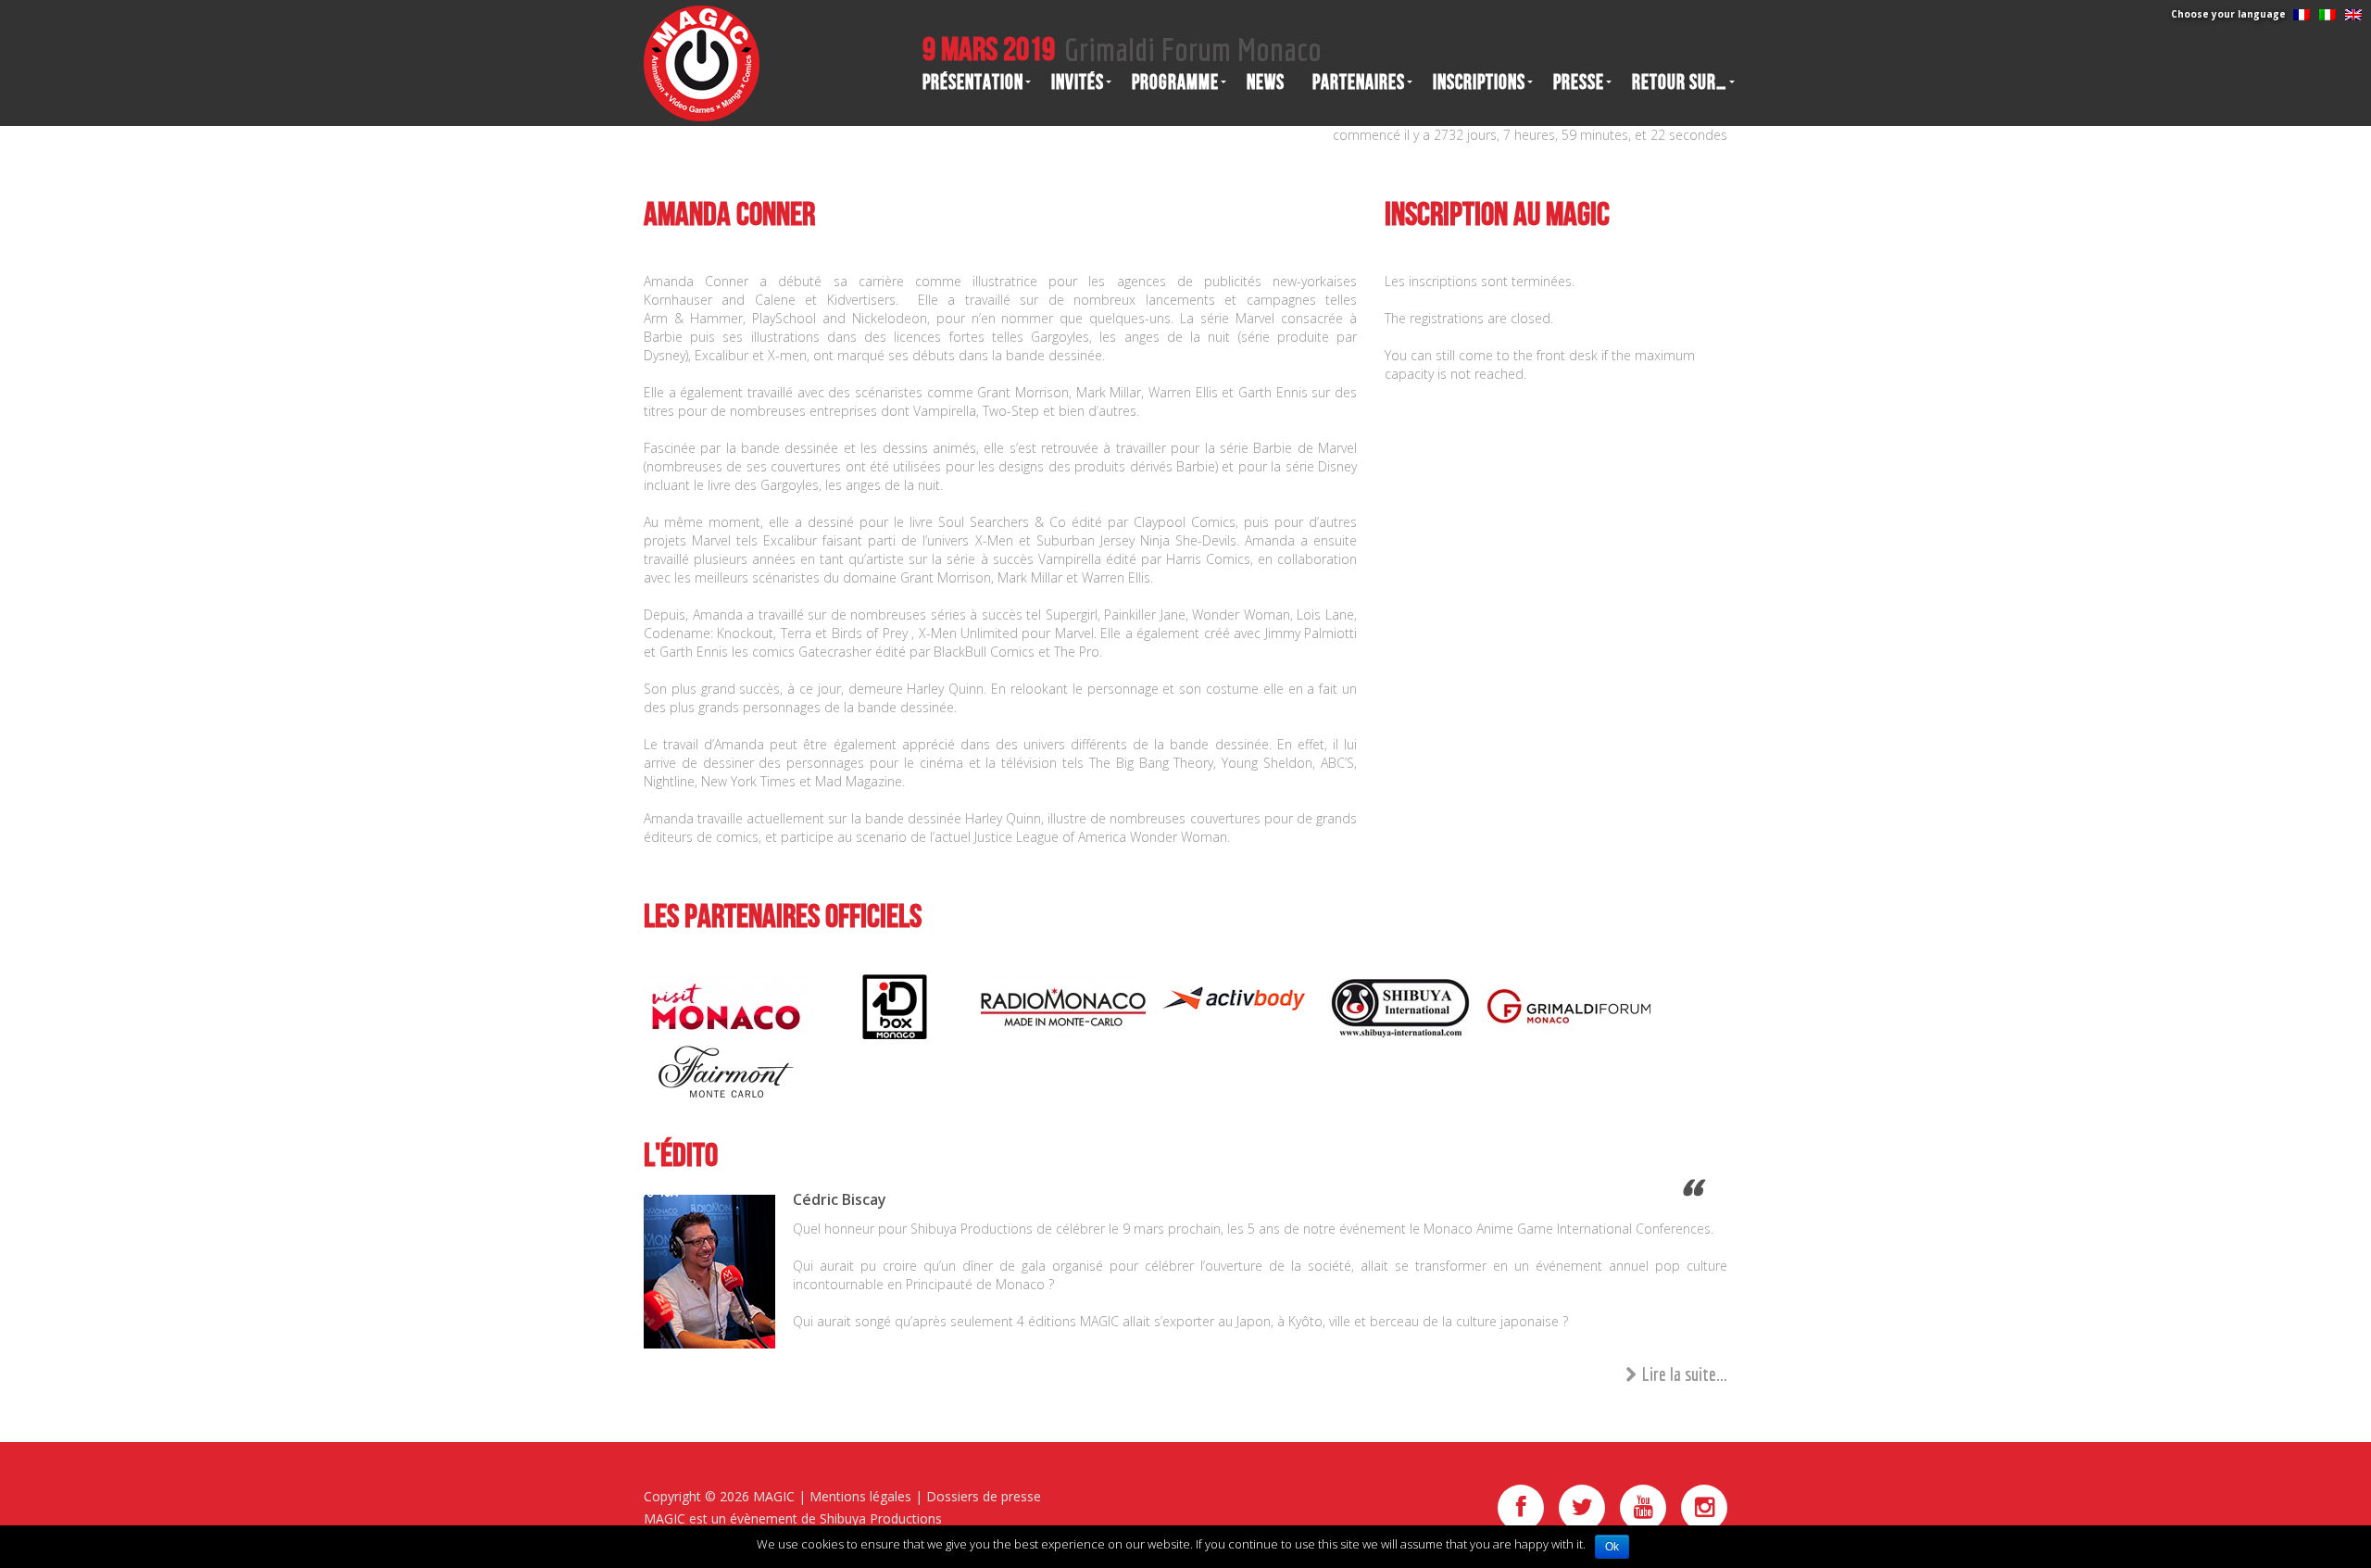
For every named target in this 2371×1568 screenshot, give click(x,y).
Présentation (973, 82)
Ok (1612, 1547)
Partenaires (1359, 82)
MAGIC (774, 1496)
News (1266, 82)
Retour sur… (1680, 82)
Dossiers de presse (984, 1496)
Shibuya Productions (881, 1518)
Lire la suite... (1685, 1374)
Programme (1175, 82)
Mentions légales (860, 1496)
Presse (1579, 82)
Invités (1078, 82)
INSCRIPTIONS (1479, 82)
